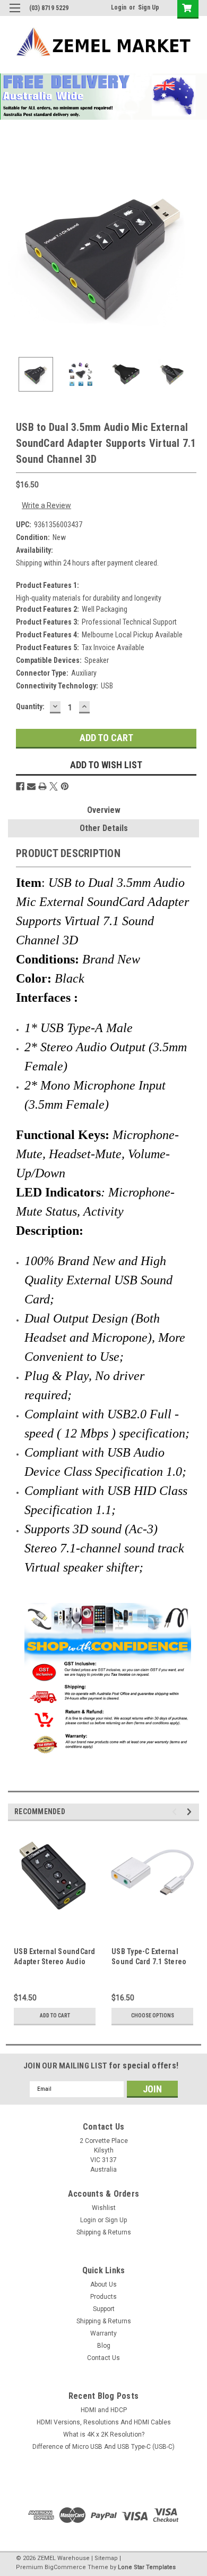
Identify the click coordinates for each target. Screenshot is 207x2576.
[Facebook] (20, 786)
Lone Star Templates (147, 2567)
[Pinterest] (65, 786)
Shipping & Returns (104, 2232)
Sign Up (149, 7)
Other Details (104, 828)
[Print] (42, 786)
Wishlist (104, 2208)
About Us (103, 2284)
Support (104, 2309)
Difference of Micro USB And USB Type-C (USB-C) (103, 2447)
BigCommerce (65, 2567)
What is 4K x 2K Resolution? (104, 2434)
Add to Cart (55, 2016)
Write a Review (46, 505)
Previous (16, 252)
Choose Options (153, 2016)
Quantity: (30, 707)
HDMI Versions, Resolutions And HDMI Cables (104, 2422)
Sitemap (106, 2558)
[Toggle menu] (15, 15)
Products (103, 2297)
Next (191, 252)
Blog (104, 2346)
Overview (104, 810)
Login (119, 7)
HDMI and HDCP (104, 2410)
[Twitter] (54, 786)
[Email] (31, 786)
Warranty (103, 2333)
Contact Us (103, 2358)
